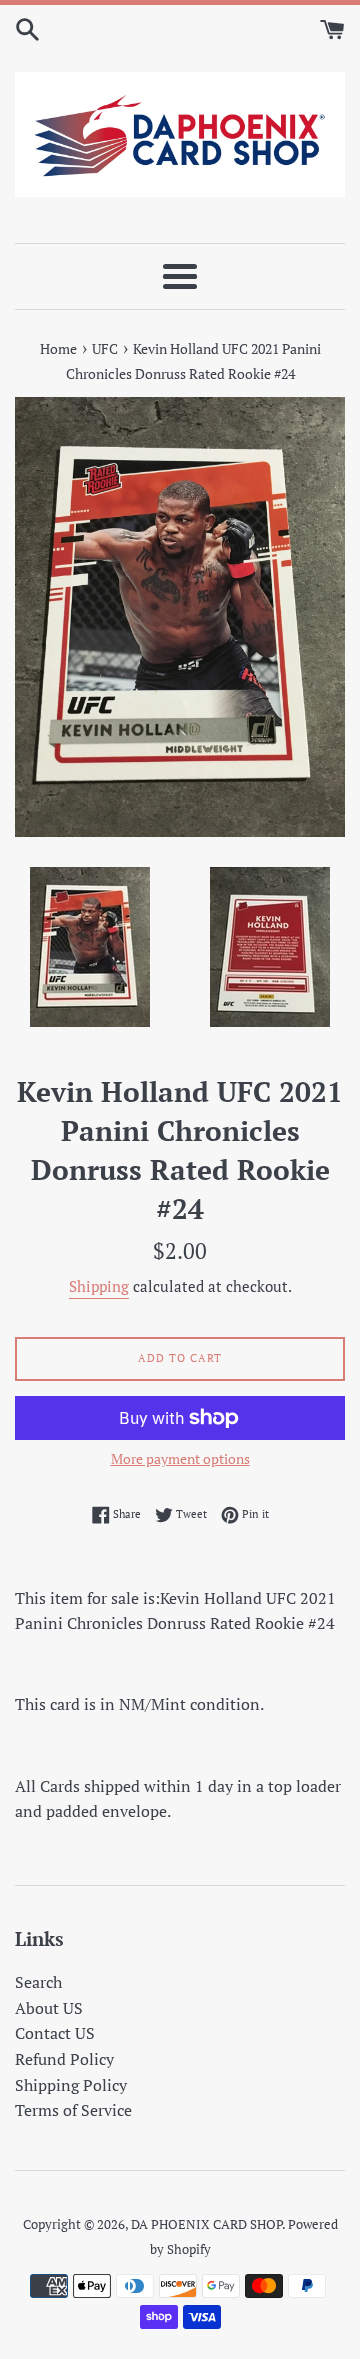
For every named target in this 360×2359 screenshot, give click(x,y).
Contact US (55, 2033)
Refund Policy (64, 2059)
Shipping (99, 1286)
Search (38, 1982)
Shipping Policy (71, 2085)
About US (49, 2008)
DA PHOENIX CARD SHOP (206, 2224)
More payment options (180, 1458)
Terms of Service (73, 2110)
